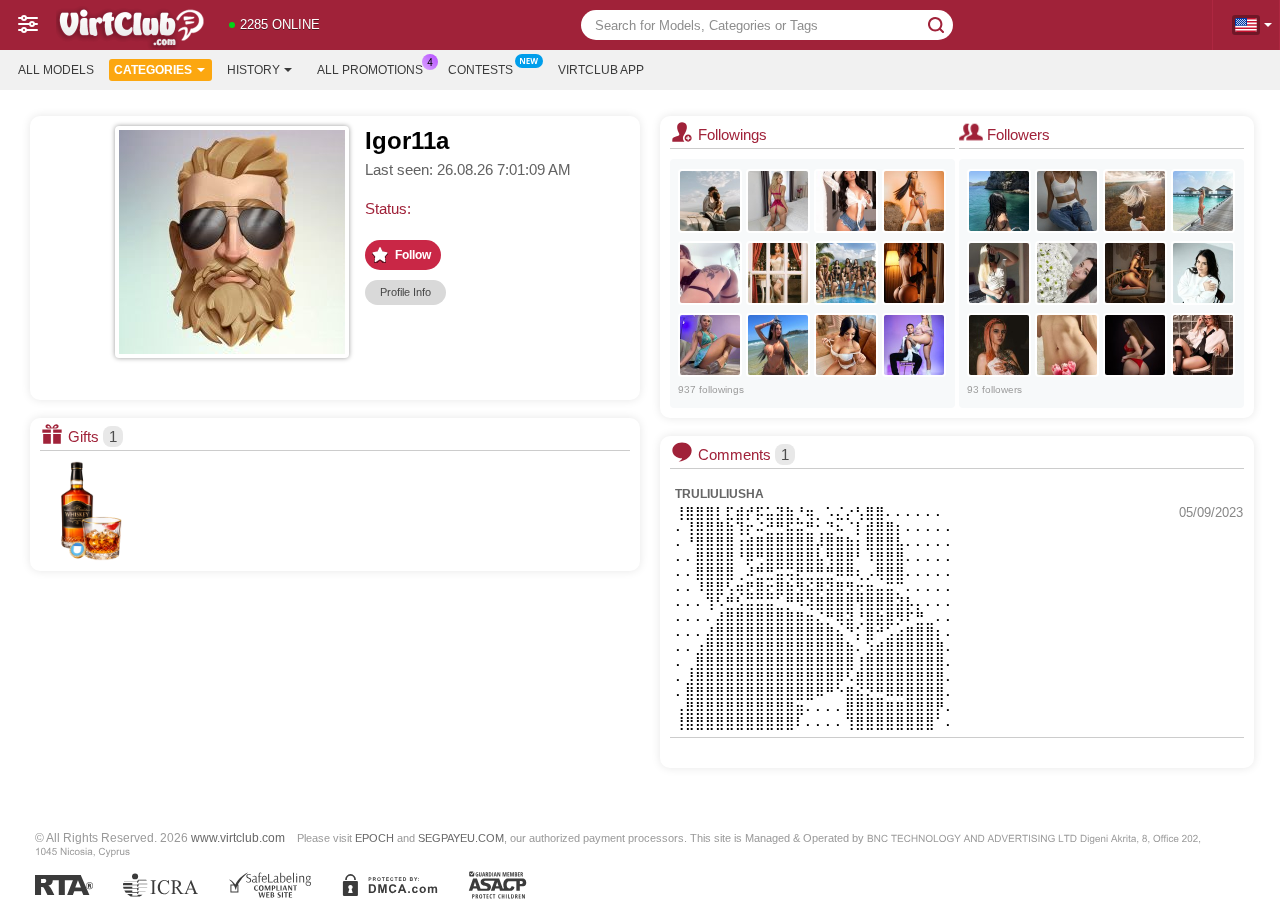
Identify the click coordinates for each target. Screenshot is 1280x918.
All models (56, 70)
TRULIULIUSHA (719, 494)
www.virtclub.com (238, 837)
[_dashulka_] (1067, 273)
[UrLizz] (1203, 345)
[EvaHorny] (1203, 273)
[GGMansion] (846, 273)
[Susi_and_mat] (914, 345)
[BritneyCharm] (778, 345)
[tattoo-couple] (710, 201)
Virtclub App (601, 70)
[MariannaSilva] (846, 201)
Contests (480, 70)
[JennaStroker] (999, 345)
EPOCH (374, 838)
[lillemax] (710, 273)
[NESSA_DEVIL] (1203, 201)
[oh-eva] (1067, 345)
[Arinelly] (1067, 201)
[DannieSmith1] (778, 273)
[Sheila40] (1135, 201)
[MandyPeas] (710, 345)
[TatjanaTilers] (778, 201)
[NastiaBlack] (846, 345)
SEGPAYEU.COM (461, 838)
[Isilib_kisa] (999, 273)
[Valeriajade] (914, 273)
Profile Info (405, 292)
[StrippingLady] (1135, 345)
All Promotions (370, 70)
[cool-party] (999, 201)
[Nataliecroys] (1135, 273)
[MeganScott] (914, 201)
